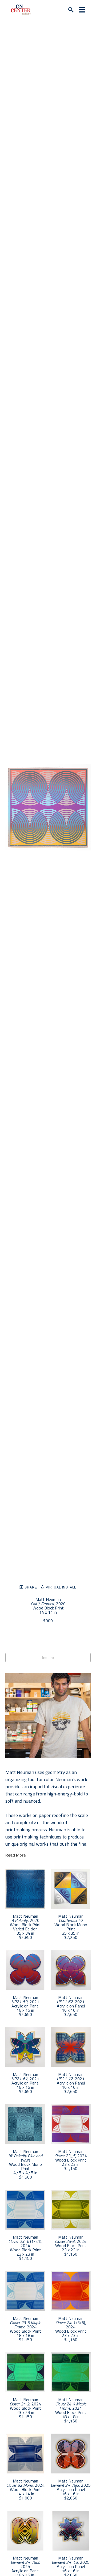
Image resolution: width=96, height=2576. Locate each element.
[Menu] (82, 10)
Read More (15, 1855)
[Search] (71, 10)
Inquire (48, 1658)
